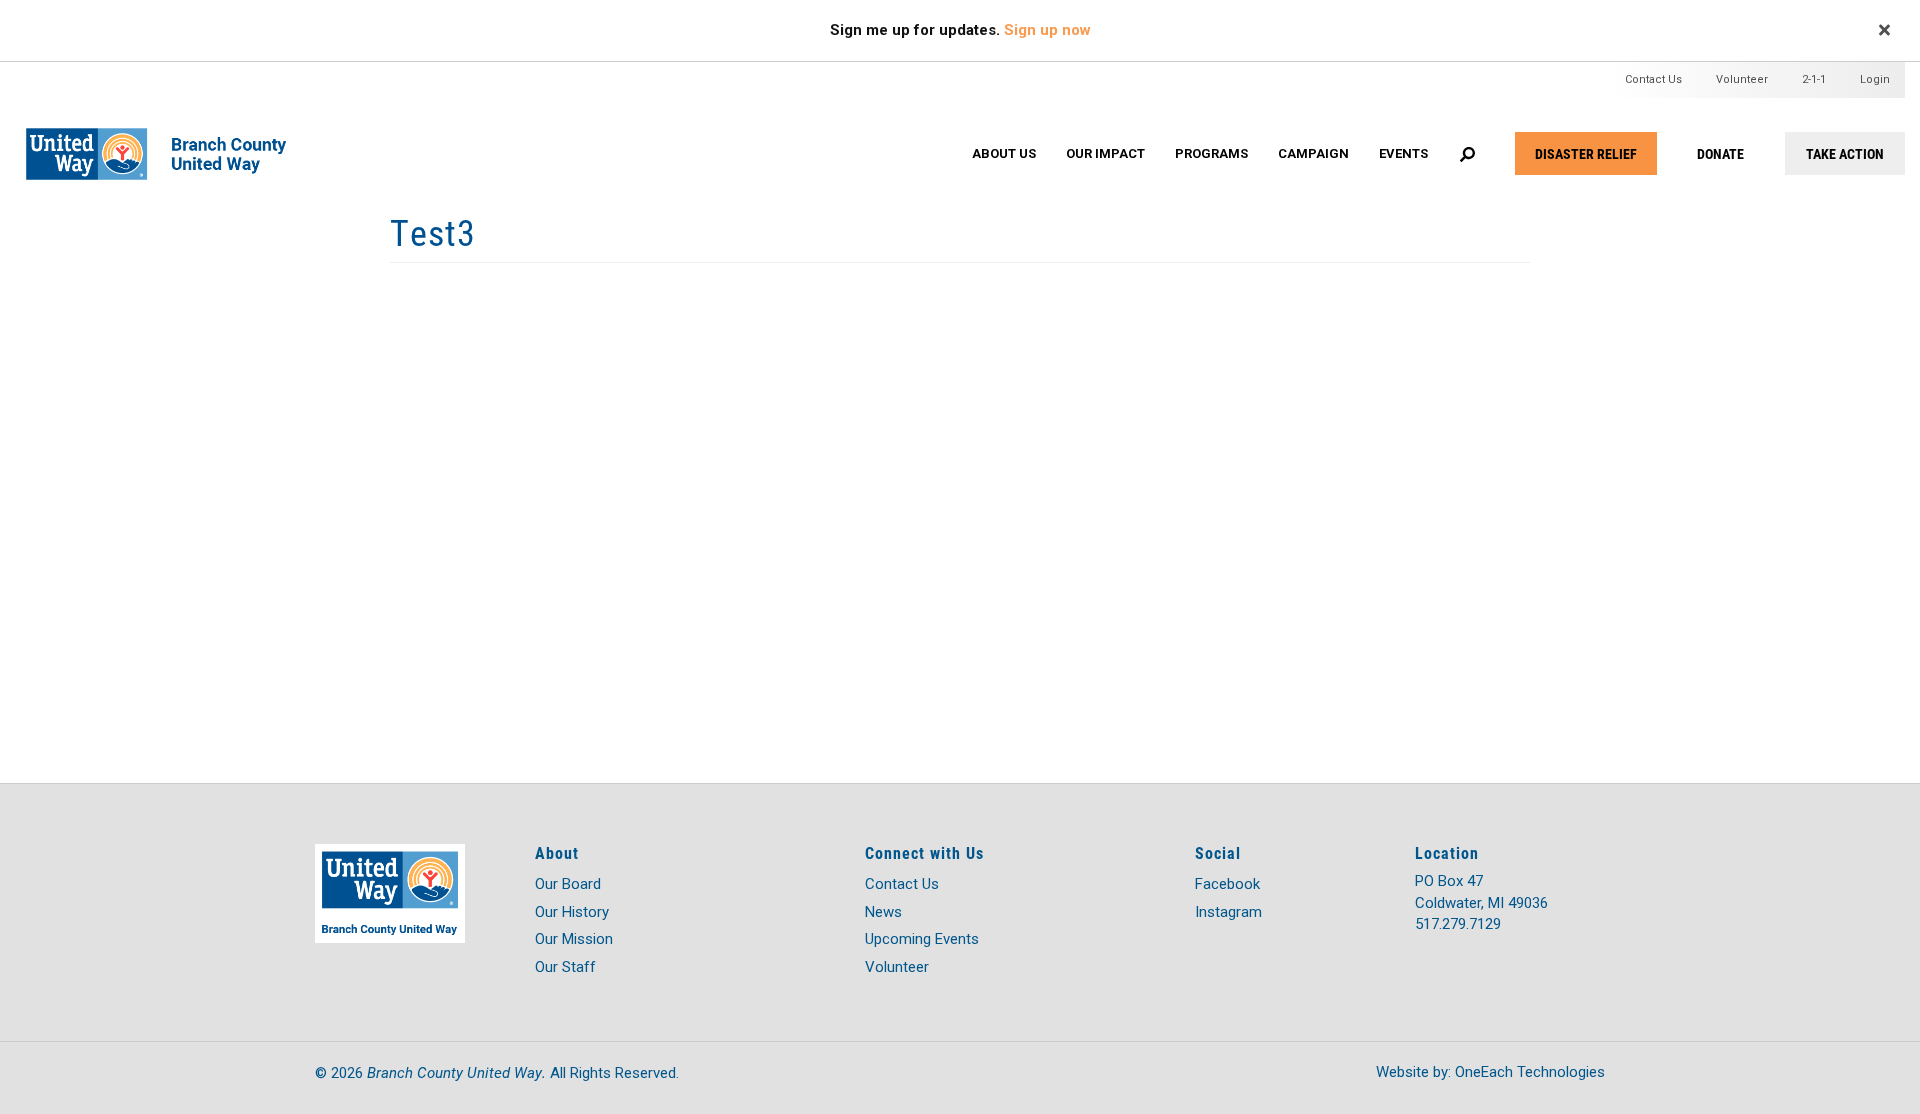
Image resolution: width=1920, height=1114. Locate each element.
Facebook (1227, 884)
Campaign (1313, 153)
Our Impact (1105, 153)
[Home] (170, 133)
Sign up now (1047, 30)
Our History (572, 912)
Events (1403, 153)
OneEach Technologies (1530, 1072)
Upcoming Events (922, 939)
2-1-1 (1814, 79)
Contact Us (1653, 79)
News (883, 912)
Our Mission (574, 939)
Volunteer (1742, 79)
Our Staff (565, 967)
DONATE (1720, 153)
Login (1875, 79)
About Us (1004, 153)
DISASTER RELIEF (1586, 153)
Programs (1211, 153)
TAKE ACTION (1845, 153)
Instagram (1228, 912)
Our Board (568, 884)
